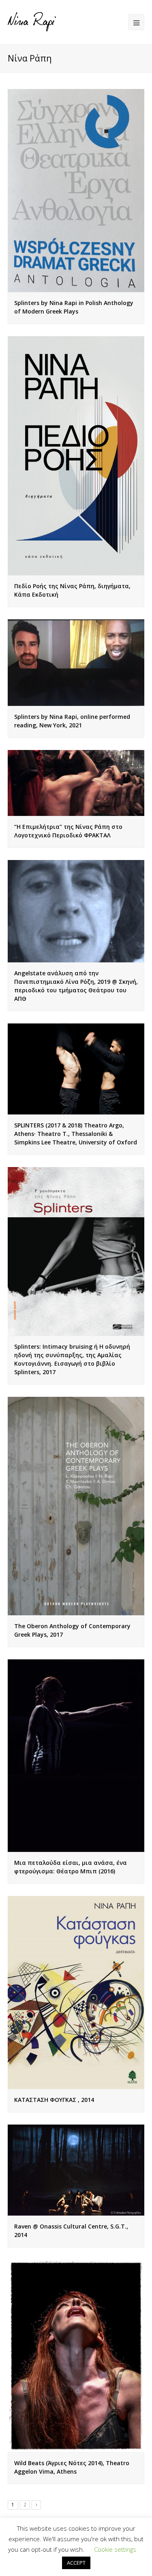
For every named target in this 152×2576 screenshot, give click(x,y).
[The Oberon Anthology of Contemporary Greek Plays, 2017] (76, 1506)
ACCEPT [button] (76, 2563)
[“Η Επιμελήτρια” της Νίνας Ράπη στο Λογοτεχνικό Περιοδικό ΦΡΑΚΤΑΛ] (76, 783)
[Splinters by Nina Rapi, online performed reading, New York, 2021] (76, 663)
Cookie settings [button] (115, 2549)
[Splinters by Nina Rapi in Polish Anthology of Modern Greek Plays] (76, 191)
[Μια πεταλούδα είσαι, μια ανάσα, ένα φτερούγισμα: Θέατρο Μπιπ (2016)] (76, 1756)
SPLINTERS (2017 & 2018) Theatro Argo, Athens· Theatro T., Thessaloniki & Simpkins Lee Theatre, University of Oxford (76, 1134)
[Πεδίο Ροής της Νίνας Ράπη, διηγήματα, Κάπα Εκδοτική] (76, 456)
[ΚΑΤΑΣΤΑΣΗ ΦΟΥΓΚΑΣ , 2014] (76, 1992)
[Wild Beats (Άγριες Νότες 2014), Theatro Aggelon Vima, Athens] (76, 2356)
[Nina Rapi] (32, 21)
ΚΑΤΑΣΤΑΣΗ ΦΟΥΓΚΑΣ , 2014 (54, 2100)
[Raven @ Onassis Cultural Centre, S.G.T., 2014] (76, 2170)
